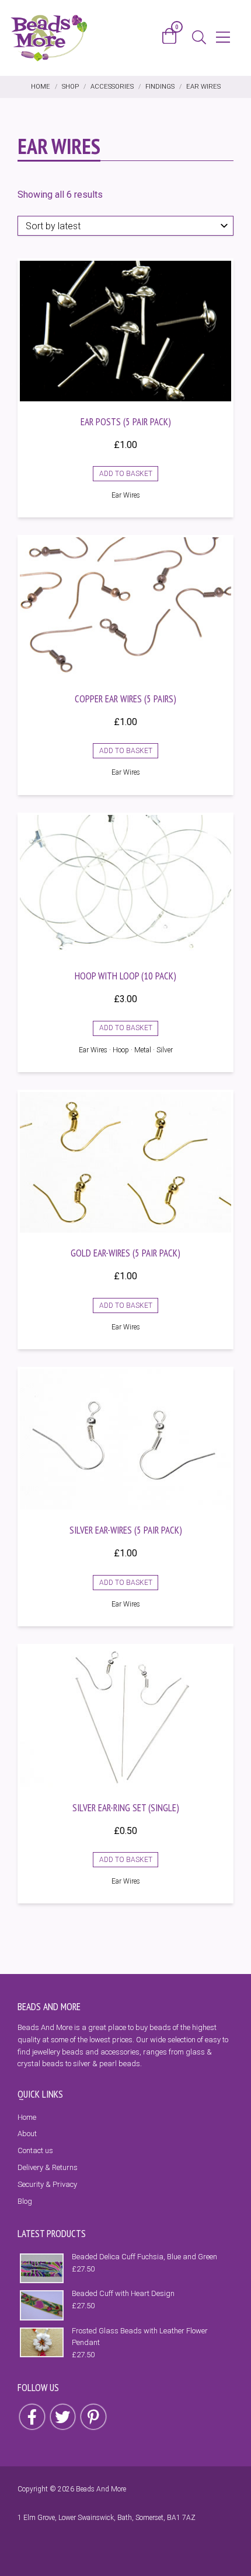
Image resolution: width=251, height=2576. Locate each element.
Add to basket (126, 474)
